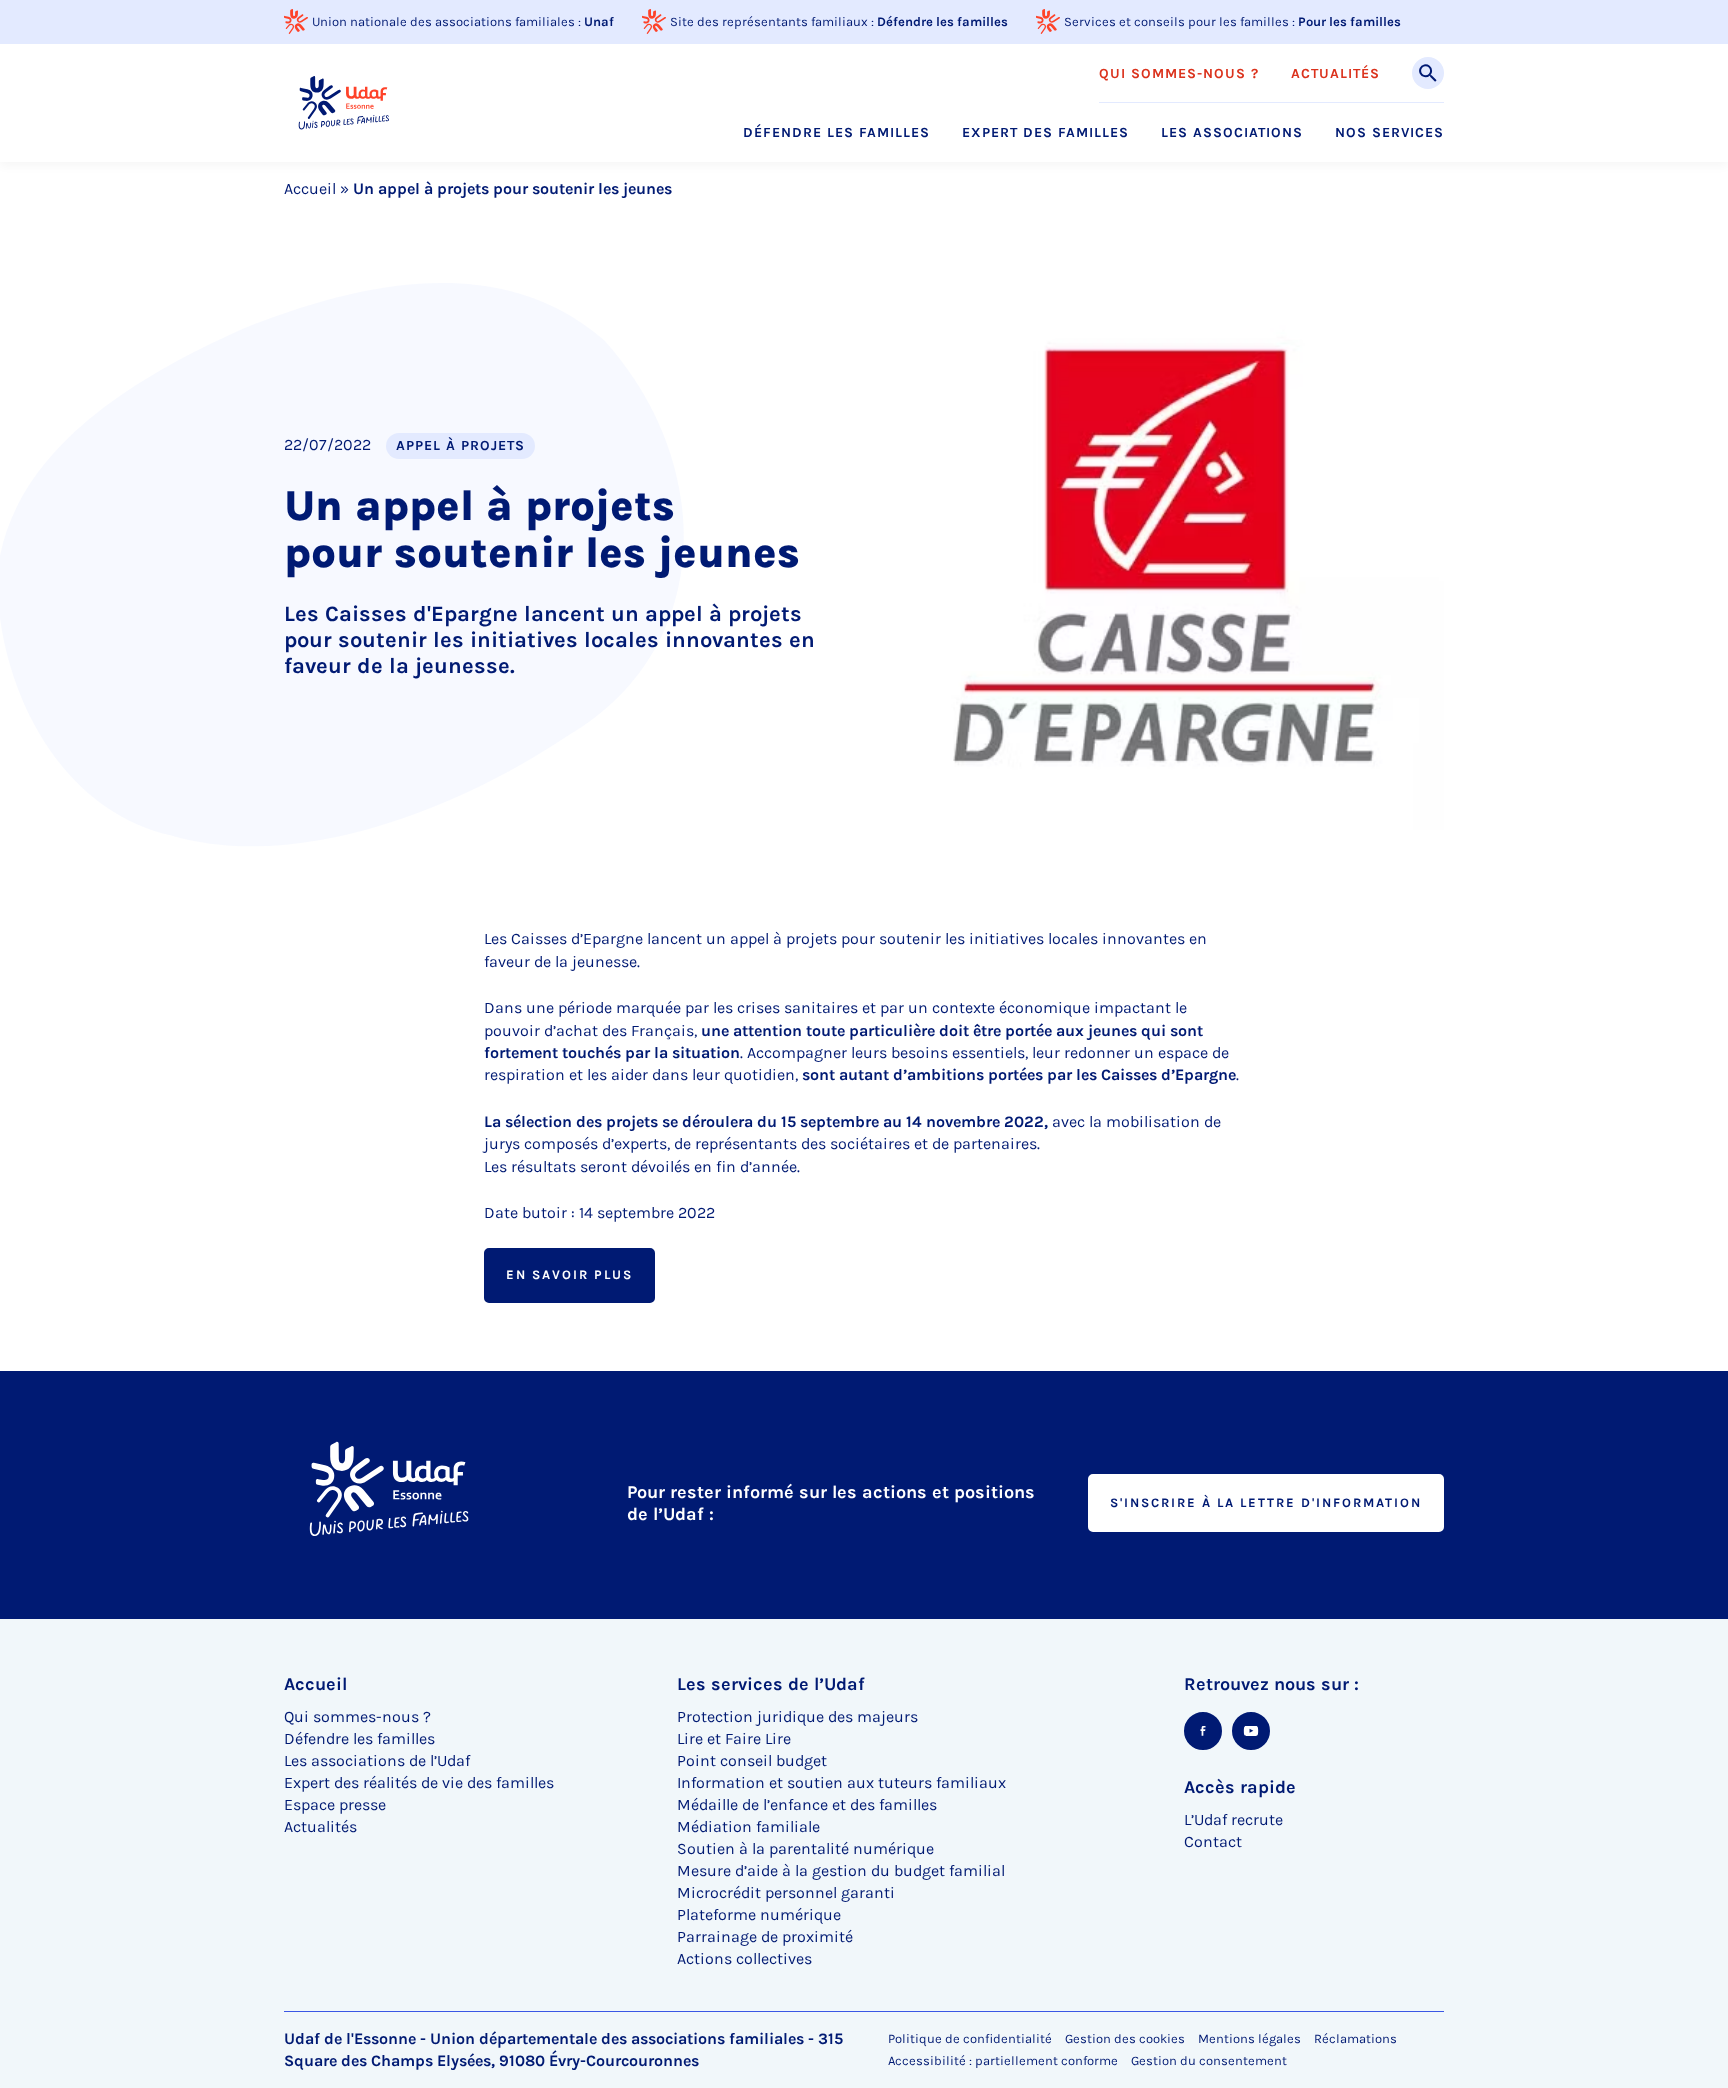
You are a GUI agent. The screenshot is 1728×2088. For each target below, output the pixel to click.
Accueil (310, 188)
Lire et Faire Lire (734, 1738)
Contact (1213, 1841)
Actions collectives (744, 1958)
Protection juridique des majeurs (797, 1716)
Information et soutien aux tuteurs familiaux (841, 1782)
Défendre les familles (942, 21)
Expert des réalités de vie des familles (419, 1782)
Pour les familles (1349, 21)
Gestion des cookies (1125, 2038)
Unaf (599, 21)
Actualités (1335, 74)
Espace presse (335, 1804)
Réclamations (1355, 2038)
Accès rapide (1240, 1787)
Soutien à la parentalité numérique (805, 1848)
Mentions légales (1249, 2038)
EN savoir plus (569, 1274)
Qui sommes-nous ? (1179, 74)
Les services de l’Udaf (771, 1684)
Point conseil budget (752, 1760)
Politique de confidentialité (970, 2038)
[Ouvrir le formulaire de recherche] (1428, 73)
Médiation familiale (748, 1826)
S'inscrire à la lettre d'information (1266, 1502)
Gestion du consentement (1209, 2061)
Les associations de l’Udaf (377, 1760)
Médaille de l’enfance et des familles (807, 1804)
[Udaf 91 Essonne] (343, 102)
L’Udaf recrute (1233, 1819)
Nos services (1389, 133)
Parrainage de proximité (765, 1936)
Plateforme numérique (759, 1914)
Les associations (1232, 133)
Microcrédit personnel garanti (786, 1892)
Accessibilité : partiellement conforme (1003, 2060)
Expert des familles (1045, 133)
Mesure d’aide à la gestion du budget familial (841, 1870)
